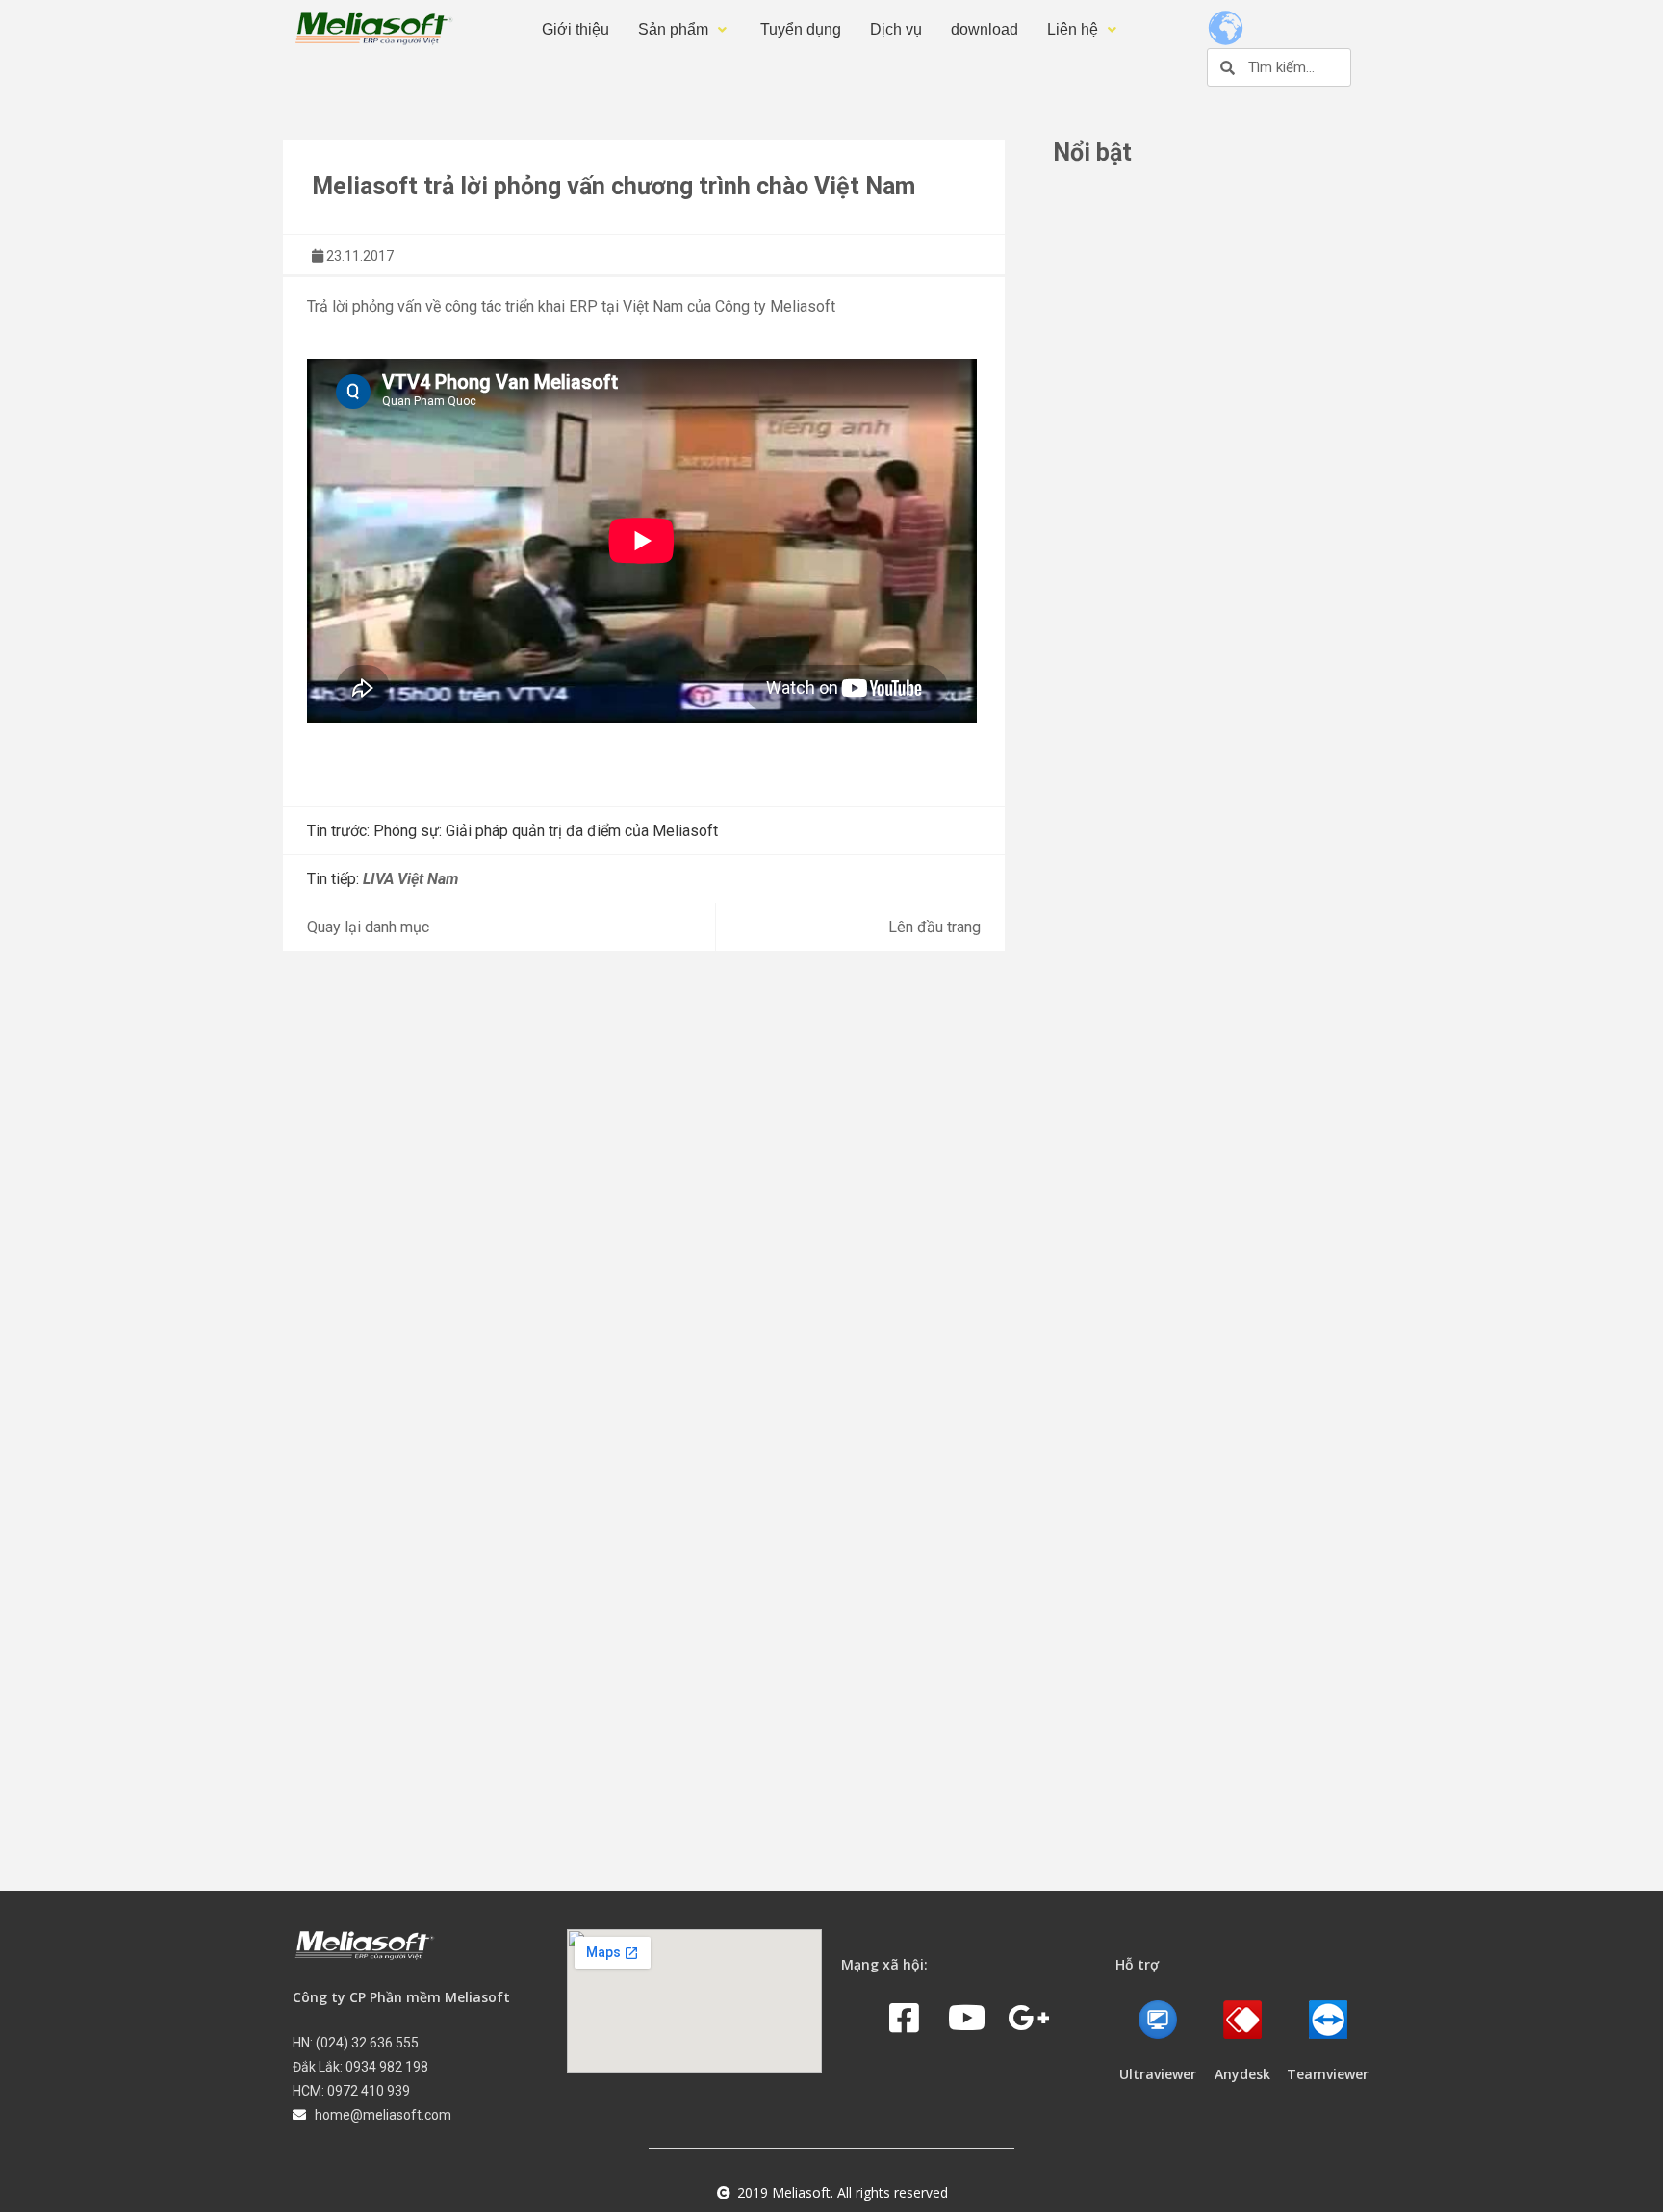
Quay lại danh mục (368, 927)
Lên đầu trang (934, 927)
